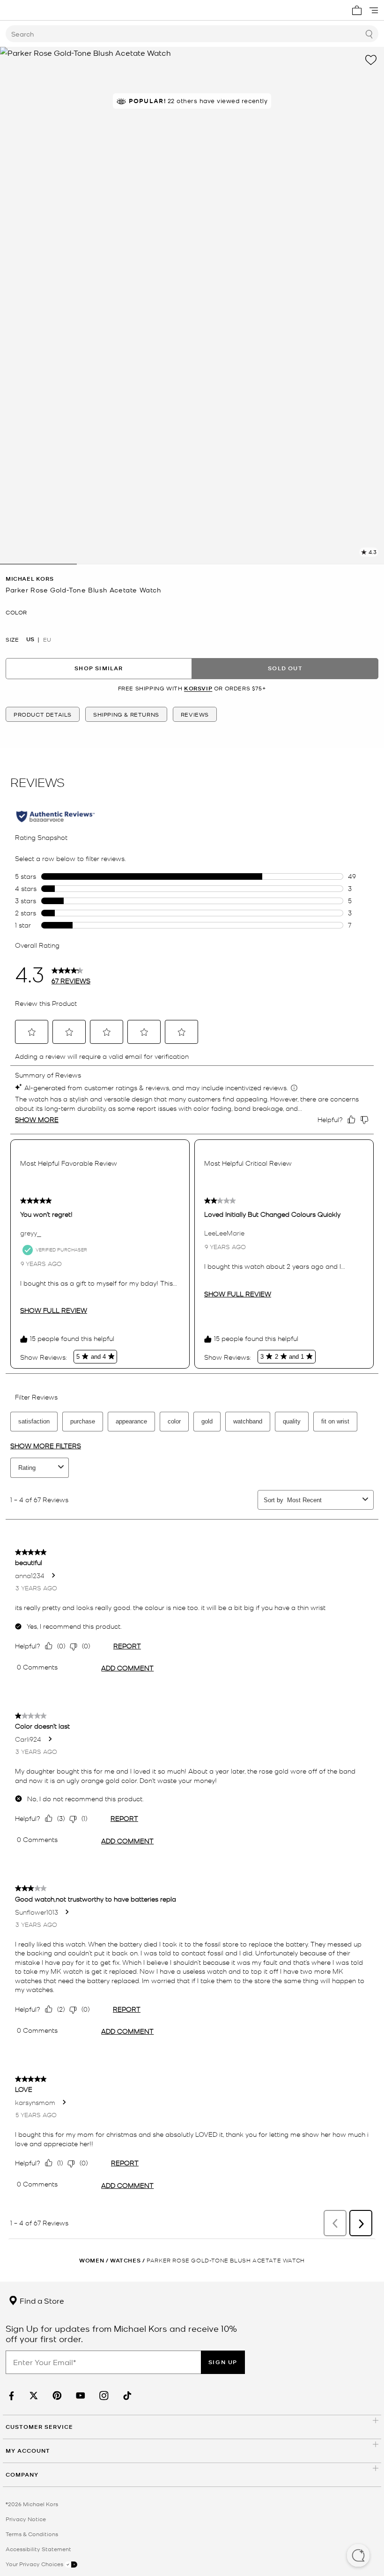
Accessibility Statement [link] (38, 2549)
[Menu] (374, 10)
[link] (10, 2396)
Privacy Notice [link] (26, 2519)
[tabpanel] (192, 306)
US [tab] (30, 639)
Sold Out (285, 668)
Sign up (223, 2362)
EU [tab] (47, 639)
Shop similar (99, 668)
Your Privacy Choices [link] (35, 2564)
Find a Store (41, 2300)
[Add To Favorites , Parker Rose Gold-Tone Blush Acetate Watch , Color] (371, 60)
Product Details (43, 714)
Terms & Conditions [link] (32, 2534)
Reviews (195, 714)
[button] (358, 2556)
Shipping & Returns (126, 714)
